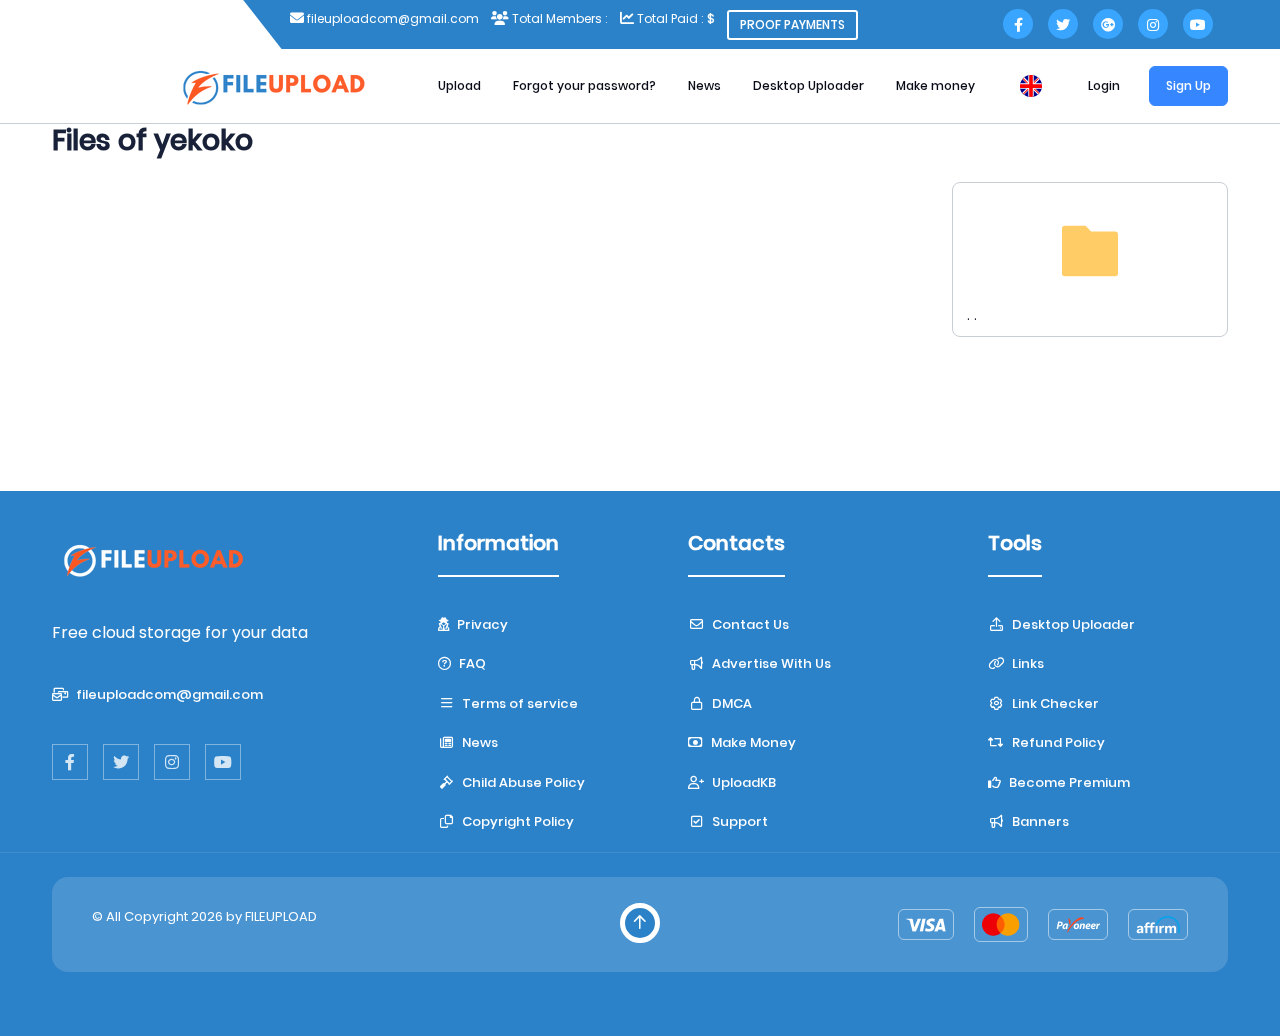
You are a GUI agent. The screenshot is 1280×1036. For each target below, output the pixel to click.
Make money (935, 85)
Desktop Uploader (808, 85)
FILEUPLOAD (281, 916)
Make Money (752, 742)
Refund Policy (1057, 742)
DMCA (730, 703)
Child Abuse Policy (522, 782)
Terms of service (518, 703)
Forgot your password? (584, 85)
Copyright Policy (516, 821)
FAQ (471, 663)
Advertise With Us (770, 663)
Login (1104, 85)
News (704, 85)
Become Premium (1068, 782)
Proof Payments (792, 24)
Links (1026, 663)
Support (738, 821)
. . (972, 315)
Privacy (481, 624)
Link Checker (1054, 703)
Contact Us (749, 624)
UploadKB (742, 782)
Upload (459, 85)
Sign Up (1188, 85)
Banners (1039, 821)
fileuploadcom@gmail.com (168, 694)
